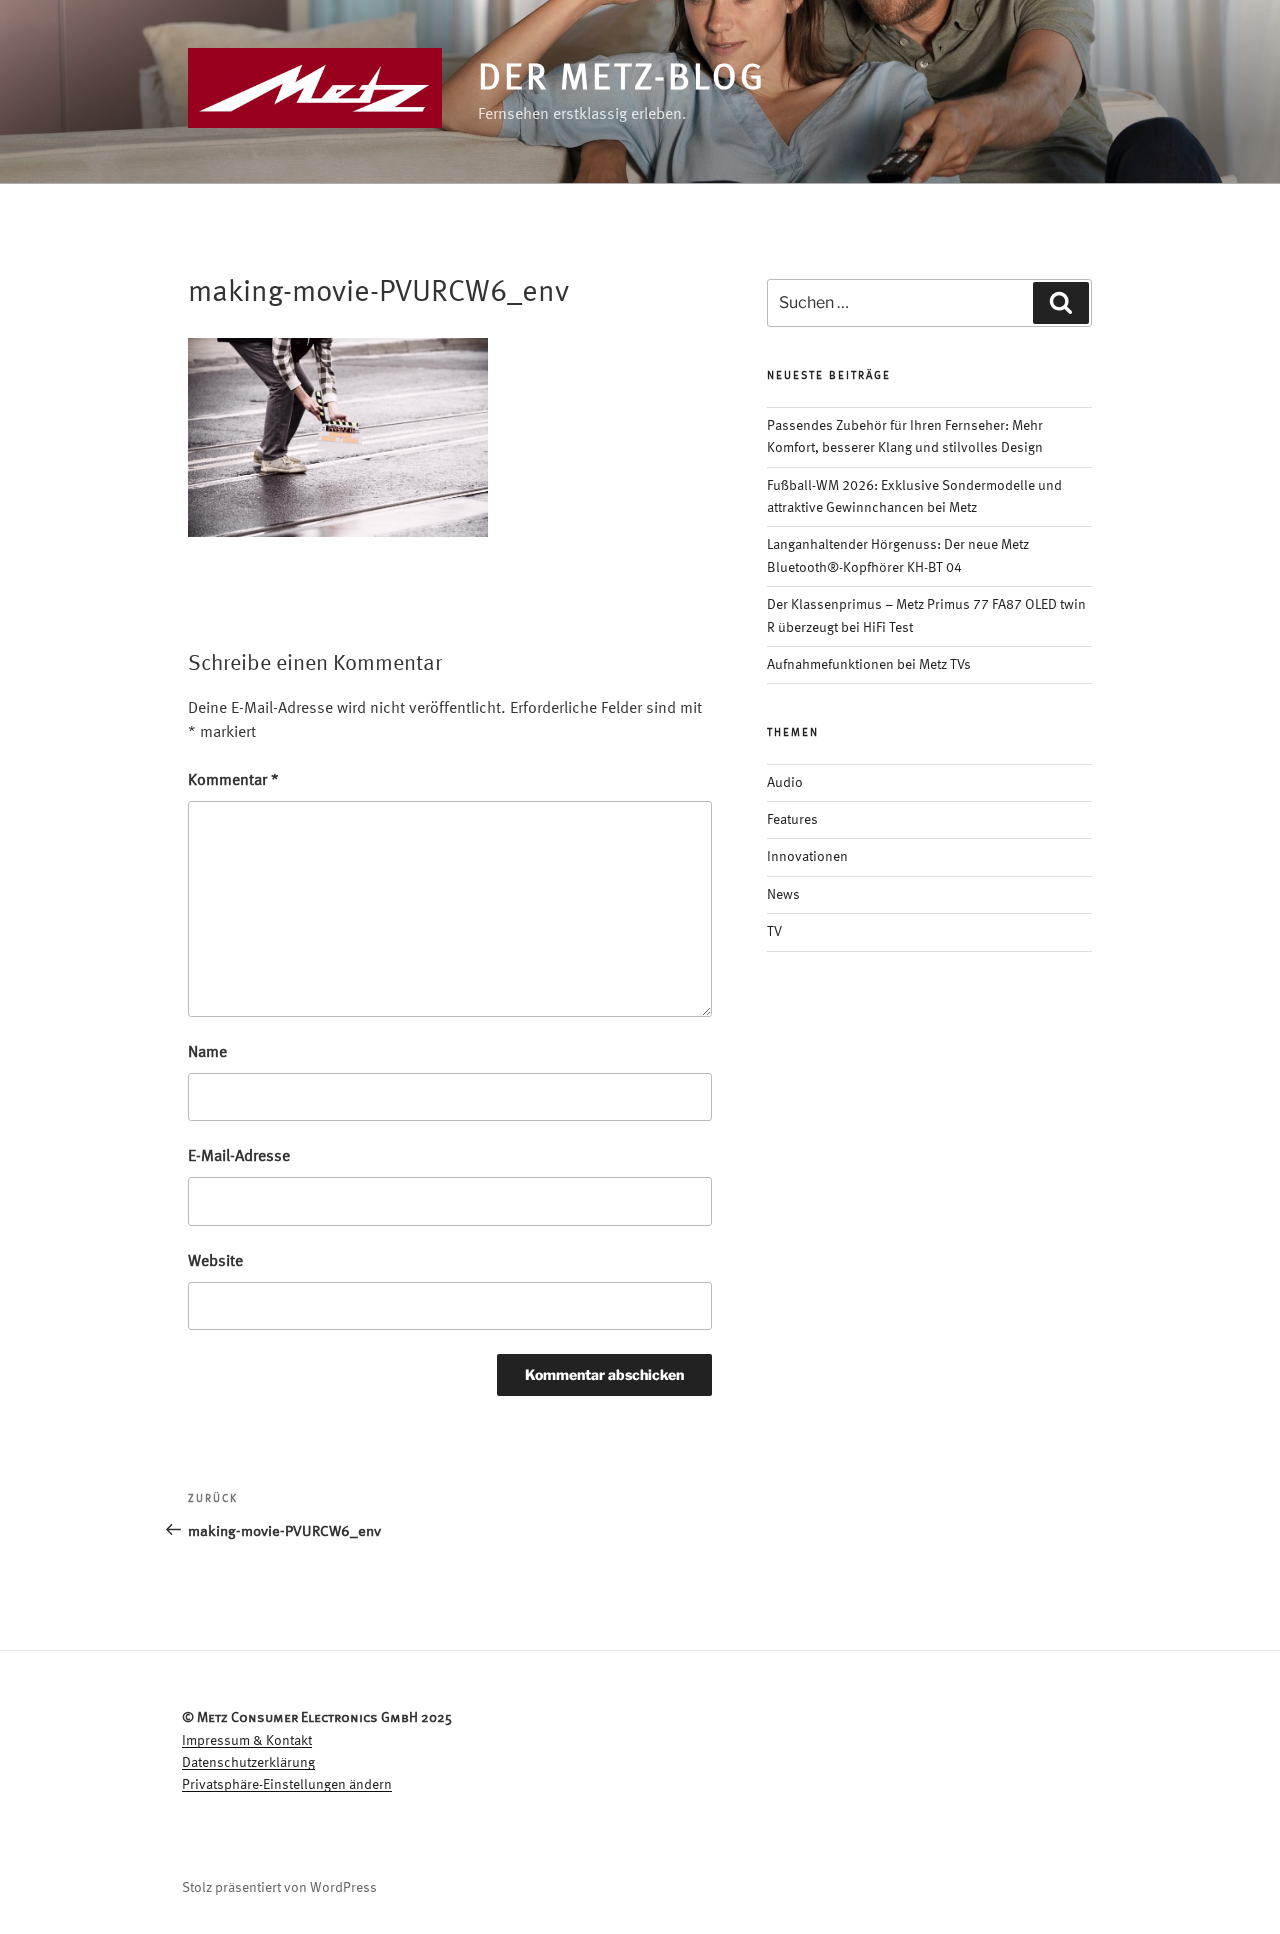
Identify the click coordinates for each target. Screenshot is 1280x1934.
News (783, 895)
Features (792, 820)
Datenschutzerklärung (248, 1763)
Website (215, 1262)
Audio (785, 783)
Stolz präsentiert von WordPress (279, 1888)
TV (774, 932)
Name (207, 1053)
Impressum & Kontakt (247, 1741)
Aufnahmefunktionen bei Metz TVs (869, 665)
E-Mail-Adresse (239, 1157)
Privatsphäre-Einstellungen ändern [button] (287, 1785)
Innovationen (807, 857)
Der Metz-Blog (621, 80)
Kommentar (233, 781)
